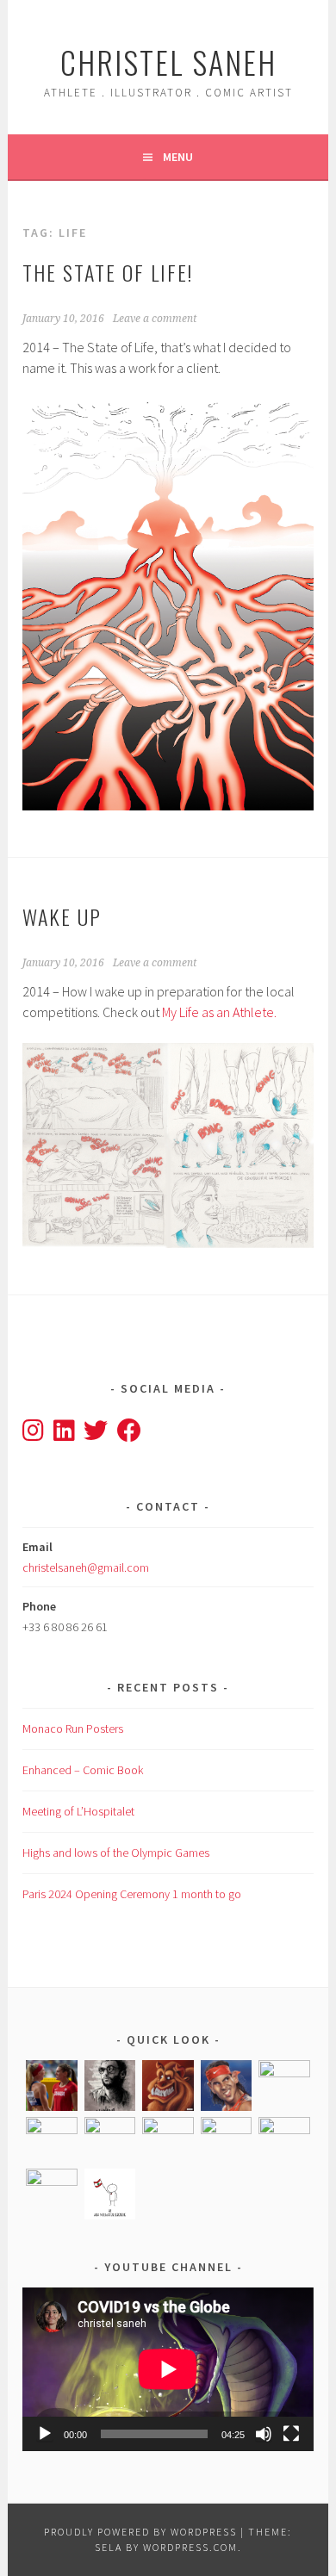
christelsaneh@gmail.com (86, 1567)
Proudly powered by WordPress (140, 2532)
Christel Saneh (168, 62)
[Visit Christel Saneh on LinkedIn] (64, 1435)
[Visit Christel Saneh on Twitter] (96, 1435)
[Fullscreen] (291, 2434)
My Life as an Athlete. (218, 1012)
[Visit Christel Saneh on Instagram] (33, 1435)
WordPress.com (190, 2547)
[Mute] (264, 2434)
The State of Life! (108, 272)
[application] (168, 2369)
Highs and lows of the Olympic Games (116, 1853)
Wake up (62, 916)
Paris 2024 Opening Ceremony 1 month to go (132, 1894)
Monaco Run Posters (73, 1729)
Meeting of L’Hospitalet (78, 1811)
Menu (178, 157)
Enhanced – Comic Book (83, 1770)
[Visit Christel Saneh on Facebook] (129, 1435)
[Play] (45, 2434)
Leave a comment (155, 319)
